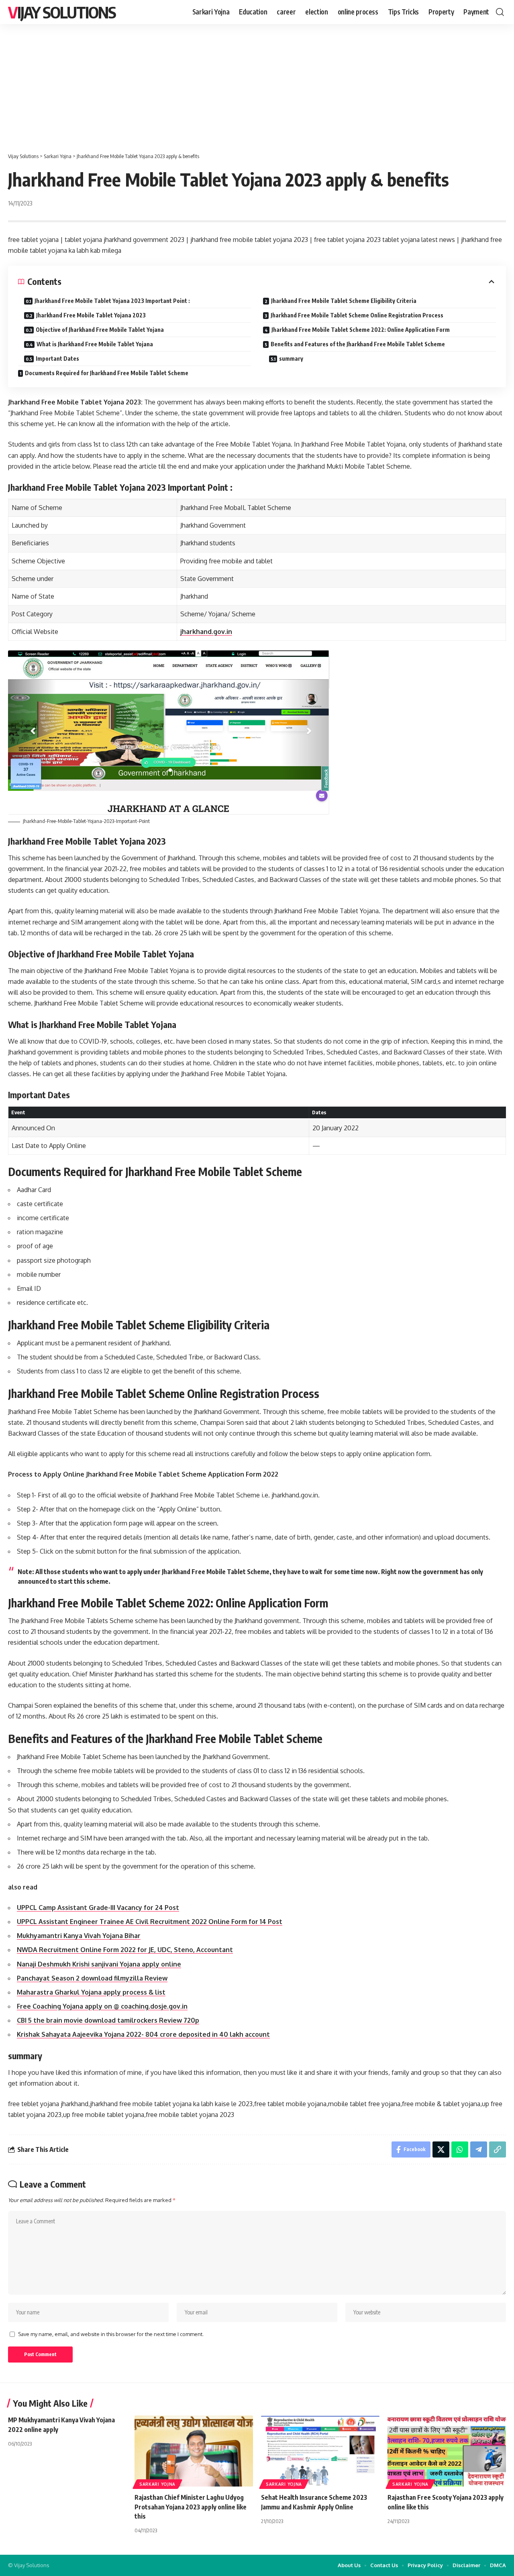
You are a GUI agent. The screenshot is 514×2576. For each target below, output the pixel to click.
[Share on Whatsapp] (460, 2149)
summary (291, 359)
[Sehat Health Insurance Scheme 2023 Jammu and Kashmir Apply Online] (320, 2451)
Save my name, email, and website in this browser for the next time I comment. (111, 2334)
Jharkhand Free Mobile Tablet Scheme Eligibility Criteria (344, 301)
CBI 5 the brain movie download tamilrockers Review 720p (108, 2020)
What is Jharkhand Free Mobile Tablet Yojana (95, 344)
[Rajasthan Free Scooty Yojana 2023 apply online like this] (447, 2451)
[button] (500, 12)
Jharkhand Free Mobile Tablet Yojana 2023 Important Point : (112, 301)
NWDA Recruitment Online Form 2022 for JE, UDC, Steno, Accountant (125, 1950)
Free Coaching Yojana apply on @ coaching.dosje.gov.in (102, 2006)
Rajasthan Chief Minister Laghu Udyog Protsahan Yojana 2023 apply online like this (191, 2507)
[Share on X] (441, 2149)
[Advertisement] (257, 84)
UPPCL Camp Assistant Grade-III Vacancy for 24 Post (98, 1908)
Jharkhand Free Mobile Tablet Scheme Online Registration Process (357, 315)
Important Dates (57, 359)
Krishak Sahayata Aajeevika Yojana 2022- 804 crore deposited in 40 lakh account (143, 2034)
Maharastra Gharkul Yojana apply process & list (91, 1992)
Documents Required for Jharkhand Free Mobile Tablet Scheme (107, 373)
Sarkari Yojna (157, 2484)
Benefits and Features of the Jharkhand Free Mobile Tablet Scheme (358, 344)
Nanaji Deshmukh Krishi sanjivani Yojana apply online (99, 1964)
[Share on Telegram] (479, 2149)
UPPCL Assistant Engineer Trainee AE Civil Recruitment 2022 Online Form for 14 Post (150, 1922)
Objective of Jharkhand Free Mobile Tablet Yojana (100, 330)
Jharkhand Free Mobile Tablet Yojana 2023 (91, 315)
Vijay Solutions (62, 12)
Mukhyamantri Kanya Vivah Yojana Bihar (79, 1936)
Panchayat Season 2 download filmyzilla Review (92, 1978)
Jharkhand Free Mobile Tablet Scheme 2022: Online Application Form (361, 330)
